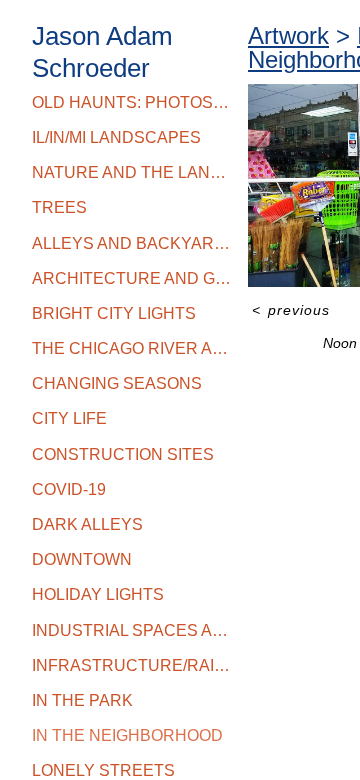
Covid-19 (69, 489)
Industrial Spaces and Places (132, 630)
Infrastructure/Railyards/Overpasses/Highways (132, 665)
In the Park (82, 700)
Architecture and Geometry (132, 278)
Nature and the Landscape (132, 172)
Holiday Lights (98, 594)
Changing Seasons (117, 383)
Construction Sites (123, 454)
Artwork (288, 35)
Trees (59, 207)
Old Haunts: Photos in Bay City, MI (132, 102)
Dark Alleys (87, 524)
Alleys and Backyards (132, 243)
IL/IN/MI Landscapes (116, 137)
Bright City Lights (114, 313)
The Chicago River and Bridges (132, 348)
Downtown (82, 559)
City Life (69, 418)
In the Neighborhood (127, 735)
